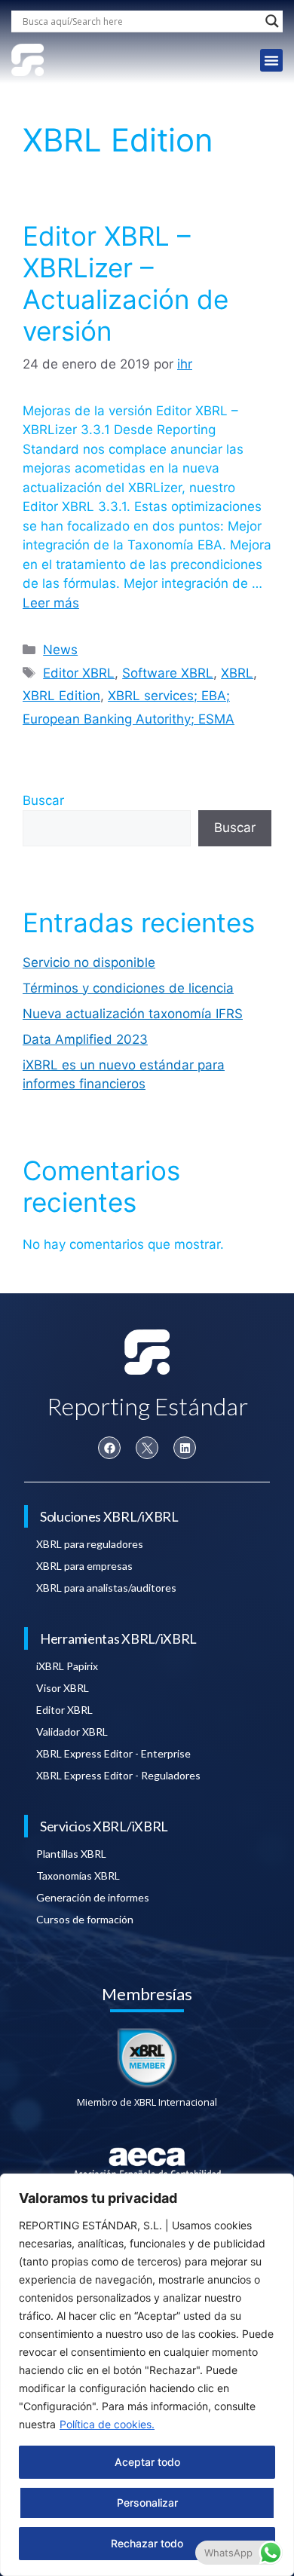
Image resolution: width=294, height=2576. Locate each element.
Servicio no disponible (89, 962)
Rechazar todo (147, 2543)
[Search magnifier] (272, 21)
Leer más (51, 603)
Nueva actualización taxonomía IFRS (133, 1014)
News (60, 650)
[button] (271, 60)
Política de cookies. (107, 2424)
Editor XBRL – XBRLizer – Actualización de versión (126, 283)
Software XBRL (168, 673)
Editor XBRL (79, 673)
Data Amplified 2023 (85, 1039)
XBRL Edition (61, 696)
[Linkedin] (185, 1448)
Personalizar (147, 2503)
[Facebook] (109, 1448)
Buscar (43, 800)
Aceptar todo (147, 2462)
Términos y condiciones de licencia (128, 988)
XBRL (237, 673)
